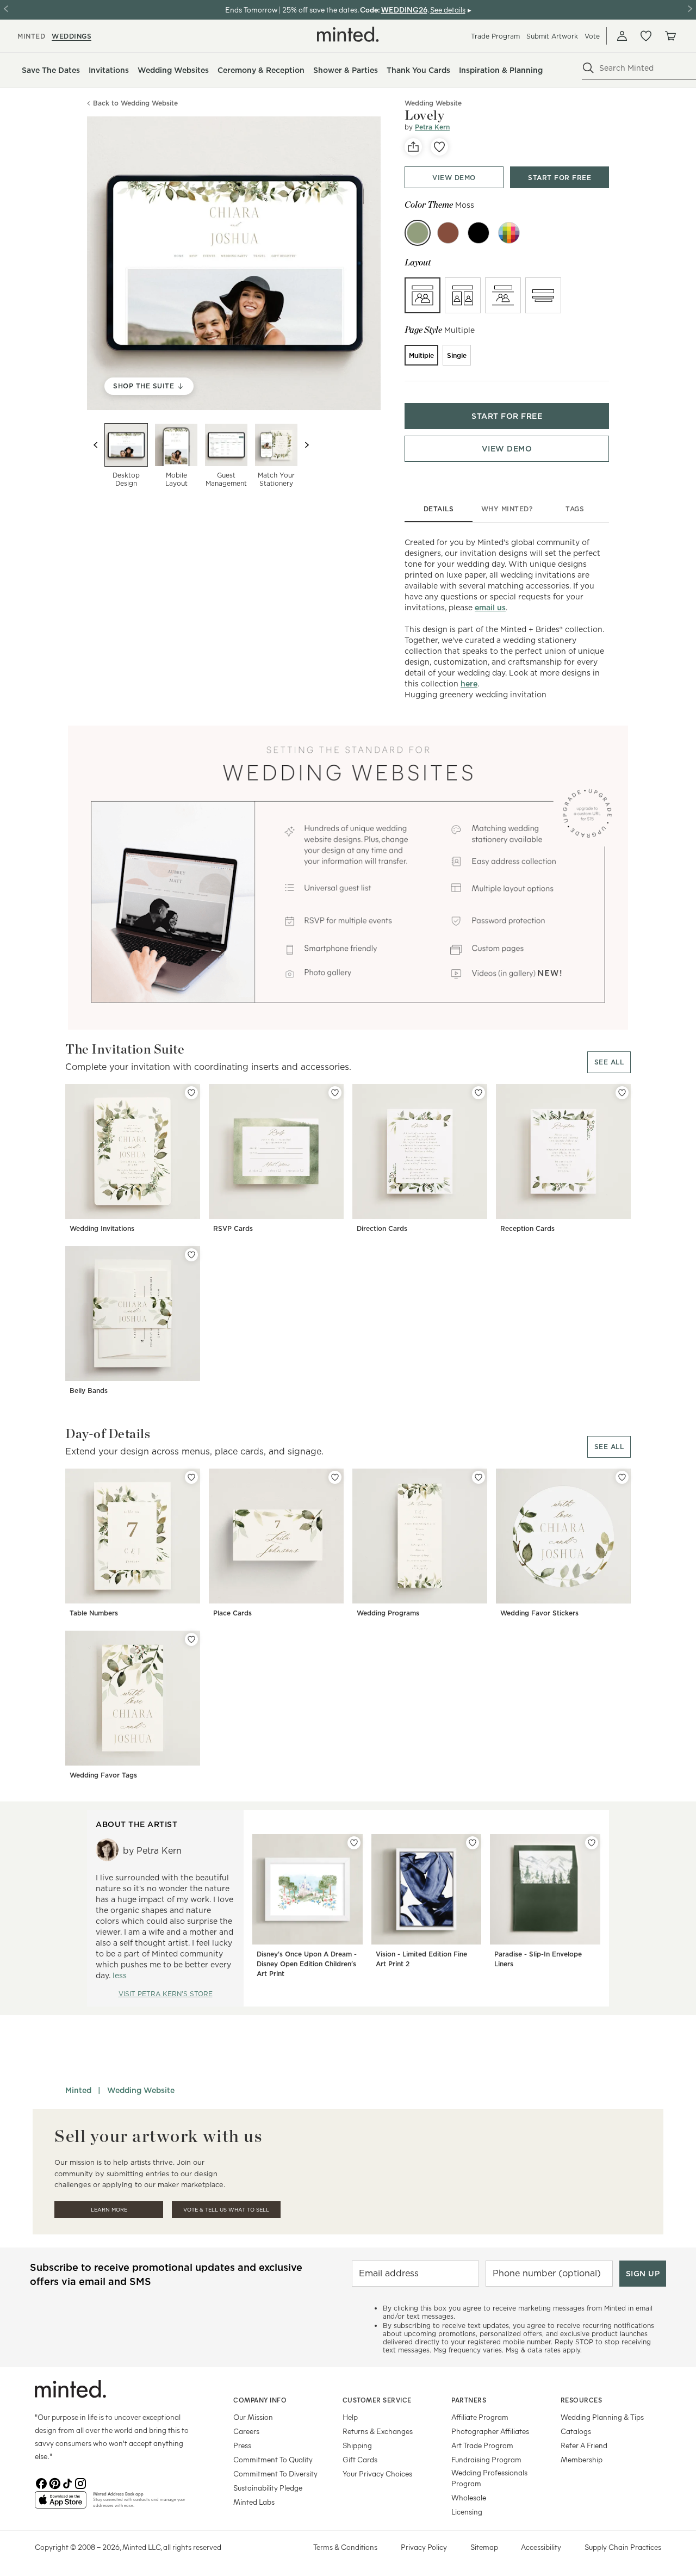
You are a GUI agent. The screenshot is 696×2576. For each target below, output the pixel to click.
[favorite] (439, 147)
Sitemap (484, 2547)
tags (575, 509)
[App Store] (61, 2504)
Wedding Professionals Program (489, 2478)
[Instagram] (80, 2482)
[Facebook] (41, 2482)
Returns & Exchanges (378, 2431)
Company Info (260, 2400)
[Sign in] (622, 36)
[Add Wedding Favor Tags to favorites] (191, 1639)
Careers (246, 2431)
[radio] (422, 295)
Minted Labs (254, 2502)
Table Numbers (94, 1613)
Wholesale (469, 2497)
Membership (582, 2459)
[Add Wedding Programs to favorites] (478, 1477)
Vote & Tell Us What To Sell (226, 2210)
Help (350, 2417)
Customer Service (377, 2400)
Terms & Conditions (345, 2547)
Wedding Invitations (102, 1228)
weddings (72, 36)
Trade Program (495, 36)
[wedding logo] (348, 34)
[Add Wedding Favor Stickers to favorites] (622, 1477)
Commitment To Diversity (275, 2473)
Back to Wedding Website (135, 104)
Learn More (109, 2210)
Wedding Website (141, 2090)
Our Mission (253, 2417)
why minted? (507, 509)
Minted (78, 2090)
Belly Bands (89, 1391)
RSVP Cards (233, 1228)
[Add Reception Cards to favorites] (622, 1093)
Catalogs (576, 2431)
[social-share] (413, 147)
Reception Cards (527, 1228)
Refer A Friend (584, 2445)
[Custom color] (509, 233)
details (439, 509)
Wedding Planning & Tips (602, 2417)
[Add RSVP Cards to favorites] (335, 1093)
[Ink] (478, 233)
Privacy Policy (424, 2547)
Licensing (467, 2512)
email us (490, 608)
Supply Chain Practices (623, 2547)
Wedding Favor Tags (103, 1775)
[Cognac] (448, 233)
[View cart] (670, 36)
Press (242, 2445)
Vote (592, 36)
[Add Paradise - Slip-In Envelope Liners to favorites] (592, 1843)
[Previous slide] (96, 445)
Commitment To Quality (273, 2459)
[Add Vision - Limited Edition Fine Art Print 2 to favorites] (473, 1843)
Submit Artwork (552, 36)
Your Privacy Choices (377, 2473)
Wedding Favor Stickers (539, 1613)
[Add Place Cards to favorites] (335, 1477)
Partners (469, 2400)
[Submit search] (588, 68)
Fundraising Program (486, 2459)
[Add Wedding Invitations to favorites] (191, 1093)
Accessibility (541, 2547)
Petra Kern (432, 127)
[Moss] (418, 233)
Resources (582, 2400)
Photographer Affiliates (490, 2431)
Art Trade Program (482, 2445)
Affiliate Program (480, 2417)
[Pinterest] (54, 2482)
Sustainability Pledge (268, 2488)
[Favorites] (646, 36)
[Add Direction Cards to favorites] (478, 1093)
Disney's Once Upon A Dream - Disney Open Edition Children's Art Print (307, 1964)
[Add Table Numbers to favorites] (191, 1477)
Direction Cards (382, 1228)
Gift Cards (360, 2459)
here (469, 684)
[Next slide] (307, 445)
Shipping (357, 2445)
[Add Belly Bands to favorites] (191, 1255)
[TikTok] (67, 2482)
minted (31, 36)
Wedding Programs (388, 1613)
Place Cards (232, 1613)
